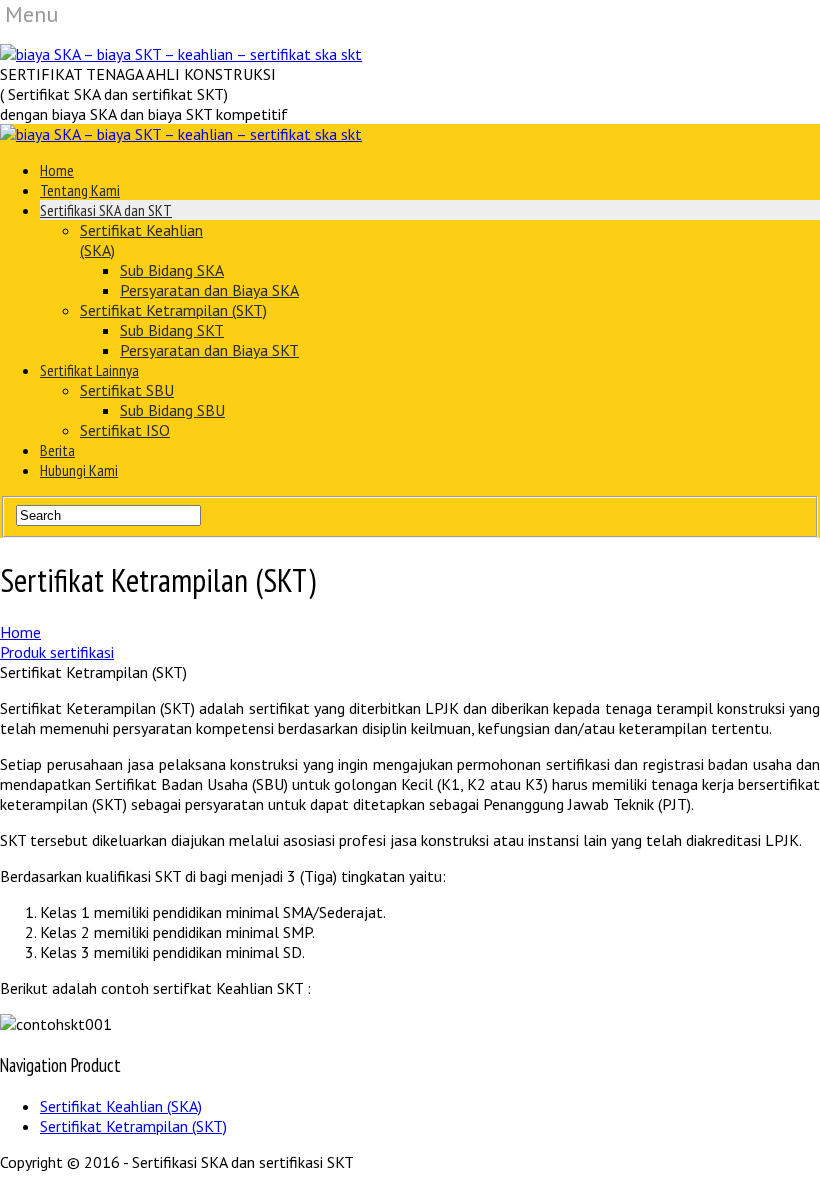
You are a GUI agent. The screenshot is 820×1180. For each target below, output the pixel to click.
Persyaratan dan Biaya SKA (209, 290)
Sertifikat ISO (125, 430)
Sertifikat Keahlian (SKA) (121, 1106)
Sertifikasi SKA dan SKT (106, 210)
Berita (57, 450)
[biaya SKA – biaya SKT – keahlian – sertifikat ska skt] (181, 54)
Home (57, 170)
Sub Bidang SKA (172, 270)
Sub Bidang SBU (172, 410)
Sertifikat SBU (127, 390)
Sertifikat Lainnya (89, 370)
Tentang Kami (80, 190)
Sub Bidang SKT (172, 330)
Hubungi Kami (79, 470)
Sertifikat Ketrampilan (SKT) (173, 310)
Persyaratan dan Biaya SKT (209, 350)
